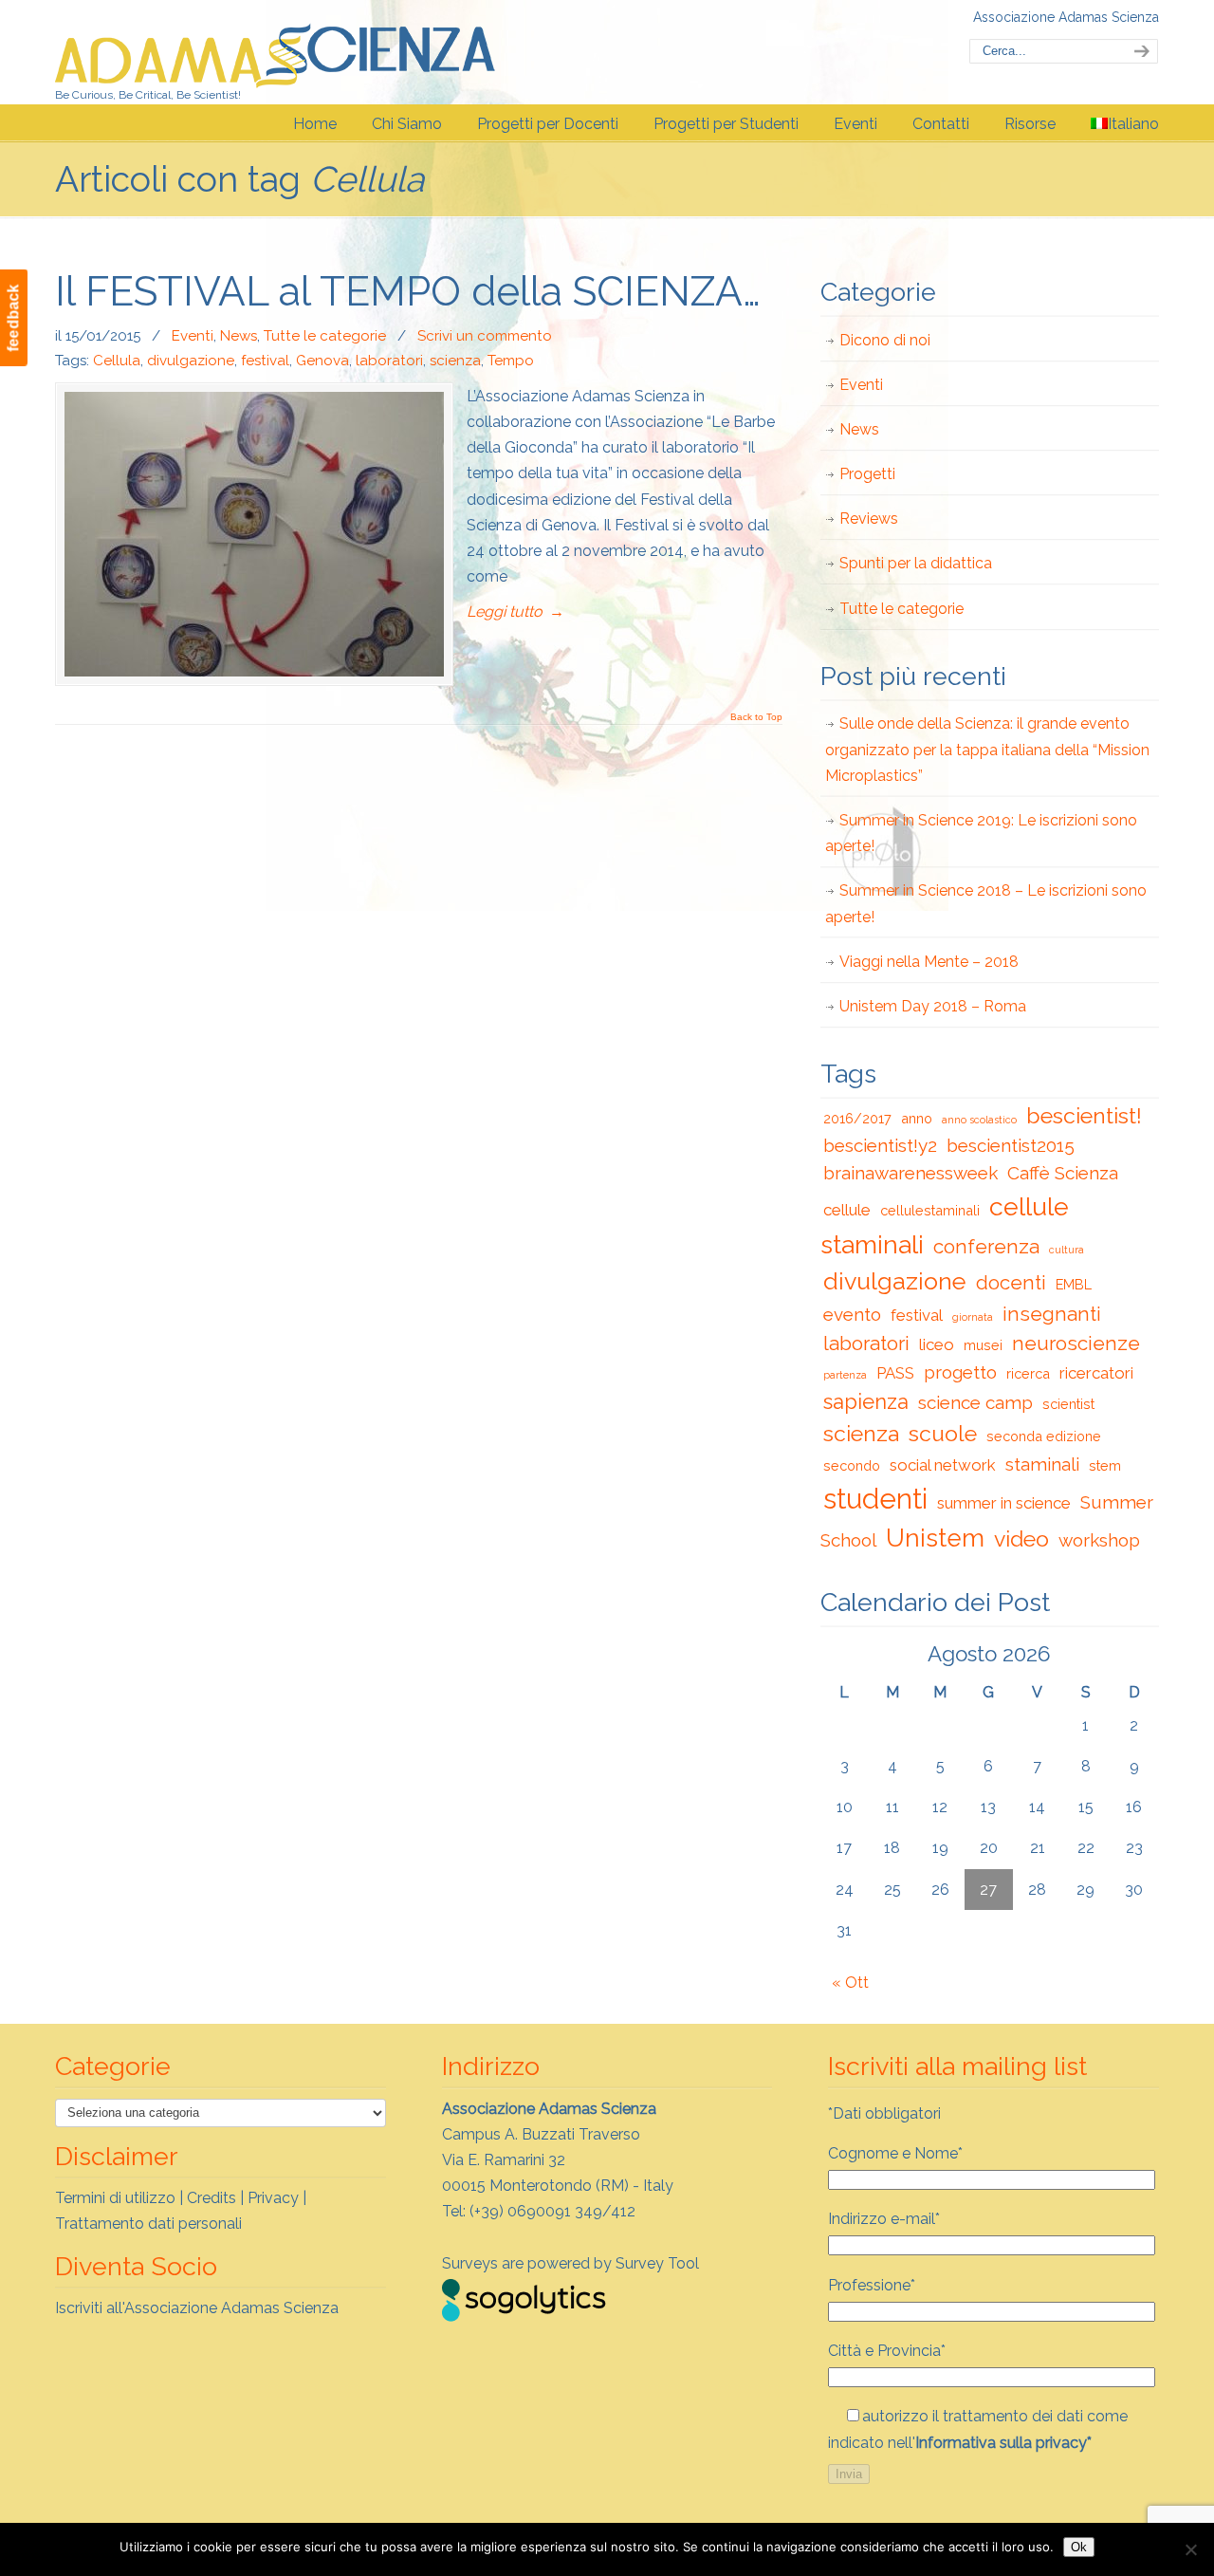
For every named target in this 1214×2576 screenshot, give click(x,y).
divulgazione (191, 361)
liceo (937, 1344)
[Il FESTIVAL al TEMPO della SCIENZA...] (254, 534)
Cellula (117, 361)
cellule (847, 1210)
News (239, 336)
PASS (895, 1373)
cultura (1067, 1250)
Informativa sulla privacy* (1003, 2443)
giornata (973, 1317)
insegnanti (1052, 1314)
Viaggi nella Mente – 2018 (929, 962)
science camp (975, 1402)
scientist (1068, 1404)
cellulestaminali (930, 1210)
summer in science (1004, 1503)
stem (1105, 1465)
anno (917, 1118)
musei (983, 1345)
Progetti (867, 474)
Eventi (193, 336)
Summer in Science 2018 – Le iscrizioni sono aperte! (986, 903)
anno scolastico (979, 1120)
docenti (1011, 1283)
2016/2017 (857, 1118)
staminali (1042, 1464)
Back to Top (756, 717)
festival (265, 361)
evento (852, 1314)
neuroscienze (1076, 1344)
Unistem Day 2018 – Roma (933, 1006)
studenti (875, 1499)
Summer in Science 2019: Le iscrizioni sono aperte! (981, 833)
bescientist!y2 (880, 1145)
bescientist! (1084, 1115)
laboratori (389, 361)
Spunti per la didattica (916, 563)
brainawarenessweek (910, 1173)
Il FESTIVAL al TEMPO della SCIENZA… (408, 291)
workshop (1099, 1540)
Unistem (935, 1538)
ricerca (1028, 1373)
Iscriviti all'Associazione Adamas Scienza (197, 2308)
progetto (960, 1372)
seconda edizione (1044, 1436)
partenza (845, 1375)
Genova (322, 361)
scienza (455, 361)
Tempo (511, 361)
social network (943, 1465)
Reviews (869, 519)
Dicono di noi (885, 340)
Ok (1079, 2547)
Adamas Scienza (276, 51)
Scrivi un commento (485, 336)
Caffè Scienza (1063, 1173)
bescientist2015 (1011, 1145)
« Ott (850, 1983)
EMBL (1074, 1284)
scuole (943, 1433)
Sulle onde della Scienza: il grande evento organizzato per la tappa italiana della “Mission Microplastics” (987, 749)
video (1021, 1538)
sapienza (866, 1401)
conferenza (986, 1247)
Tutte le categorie (325, 336)
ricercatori (1096, 1373)
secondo (852, 1465)
